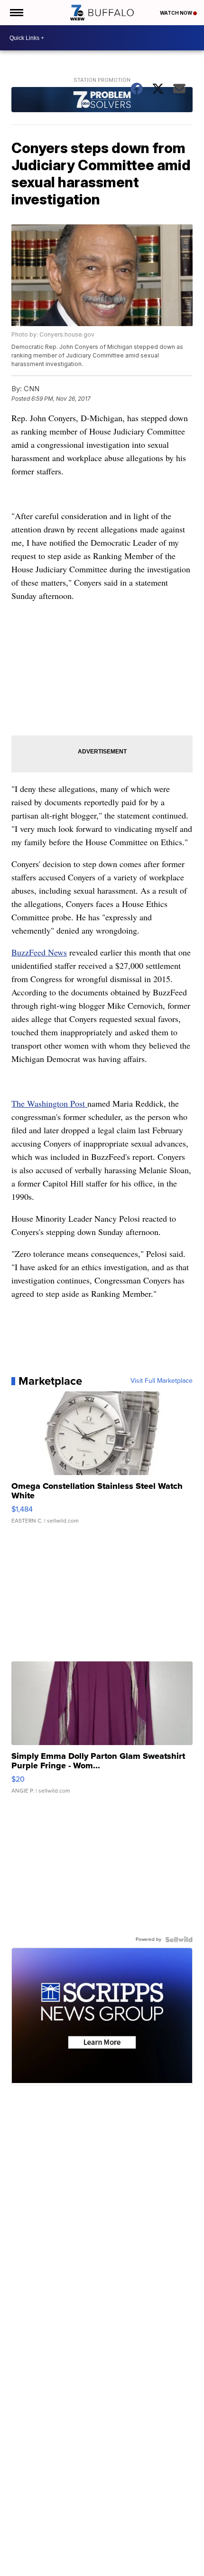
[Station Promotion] (102, 101)
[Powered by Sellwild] (179, 1939)
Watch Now (176, 13)
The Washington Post (49, 1103)
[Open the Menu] (16, 13)
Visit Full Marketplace (162, 1381)
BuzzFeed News (39, 952)
